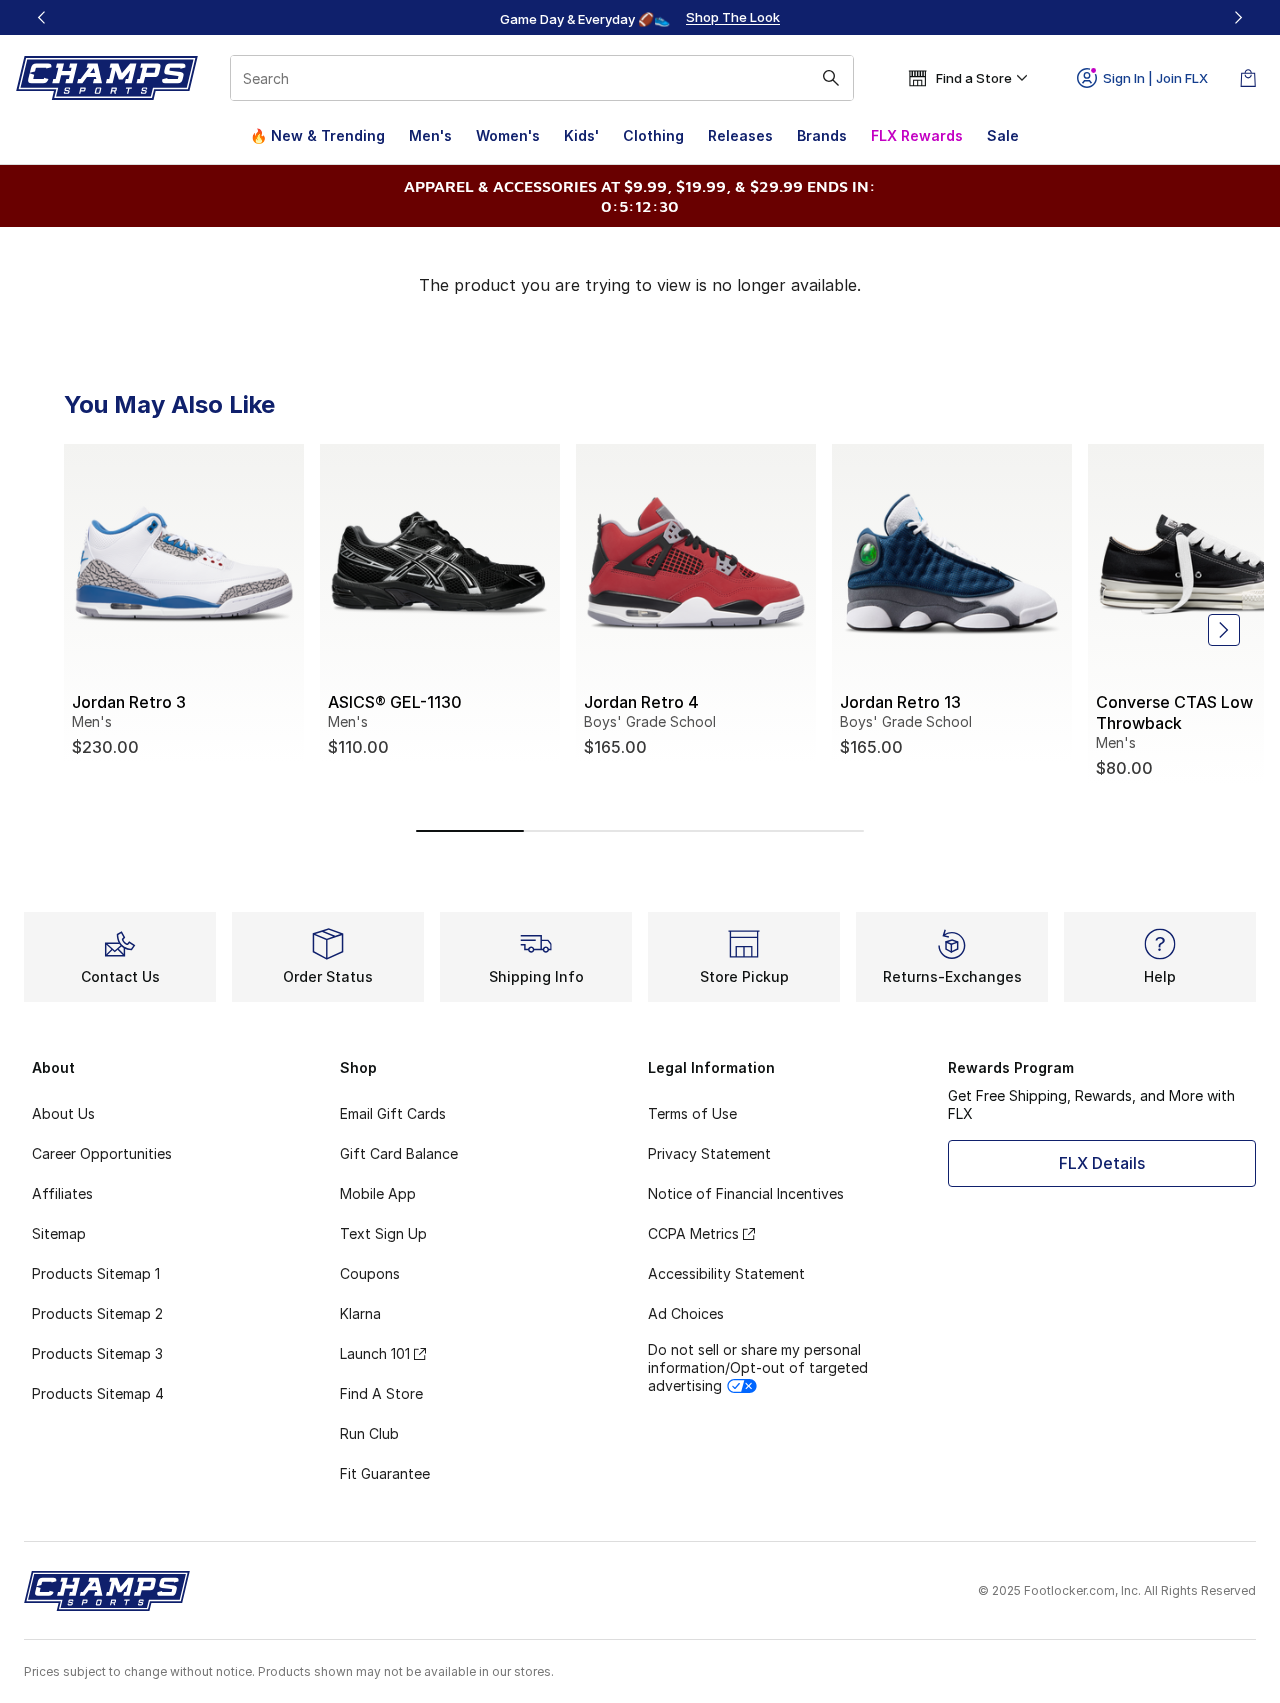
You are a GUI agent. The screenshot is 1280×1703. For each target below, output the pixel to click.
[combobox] (542, 78)
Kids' (581, 135)
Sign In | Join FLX (1155, 78)
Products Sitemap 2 (97, 1313)
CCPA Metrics (693, 1233)
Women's (508, 135)
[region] (640, 18)
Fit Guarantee (385, 1473)
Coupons (370, 1273)
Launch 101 (375, 1353)
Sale (1003, 135)
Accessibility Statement (726, 1273)
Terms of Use (692, 1113)
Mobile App (378, 1193)
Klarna (360, 1313)
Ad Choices (686, 1313)
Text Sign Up (383, 1233)
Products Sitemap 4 (98, 1393)
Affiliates (62, 1193)
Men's (430, 135)
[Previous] (42, 17)
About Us (63, 1113)
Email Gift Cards (393, 1113)
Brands (822, 135)
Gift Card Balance (399, 1153)
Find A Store (381, 1393)
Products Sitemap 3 (97, 1353)
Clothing (653, 135)
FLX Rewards (917, 135)
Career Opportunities (102, 1153)
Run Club (369, 1433)
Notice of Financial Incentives (746, 1193)
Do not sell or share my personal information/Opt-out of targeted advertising (758, 1367)
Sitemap (59, 1233)
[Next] (1238, 17)
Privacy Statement (709, 1153)
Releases (740, 135)
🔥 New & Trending (317, 135)
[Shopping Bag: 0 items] (1248, 78)
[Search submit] (831, 78)
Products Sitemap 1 (96, 1273)
